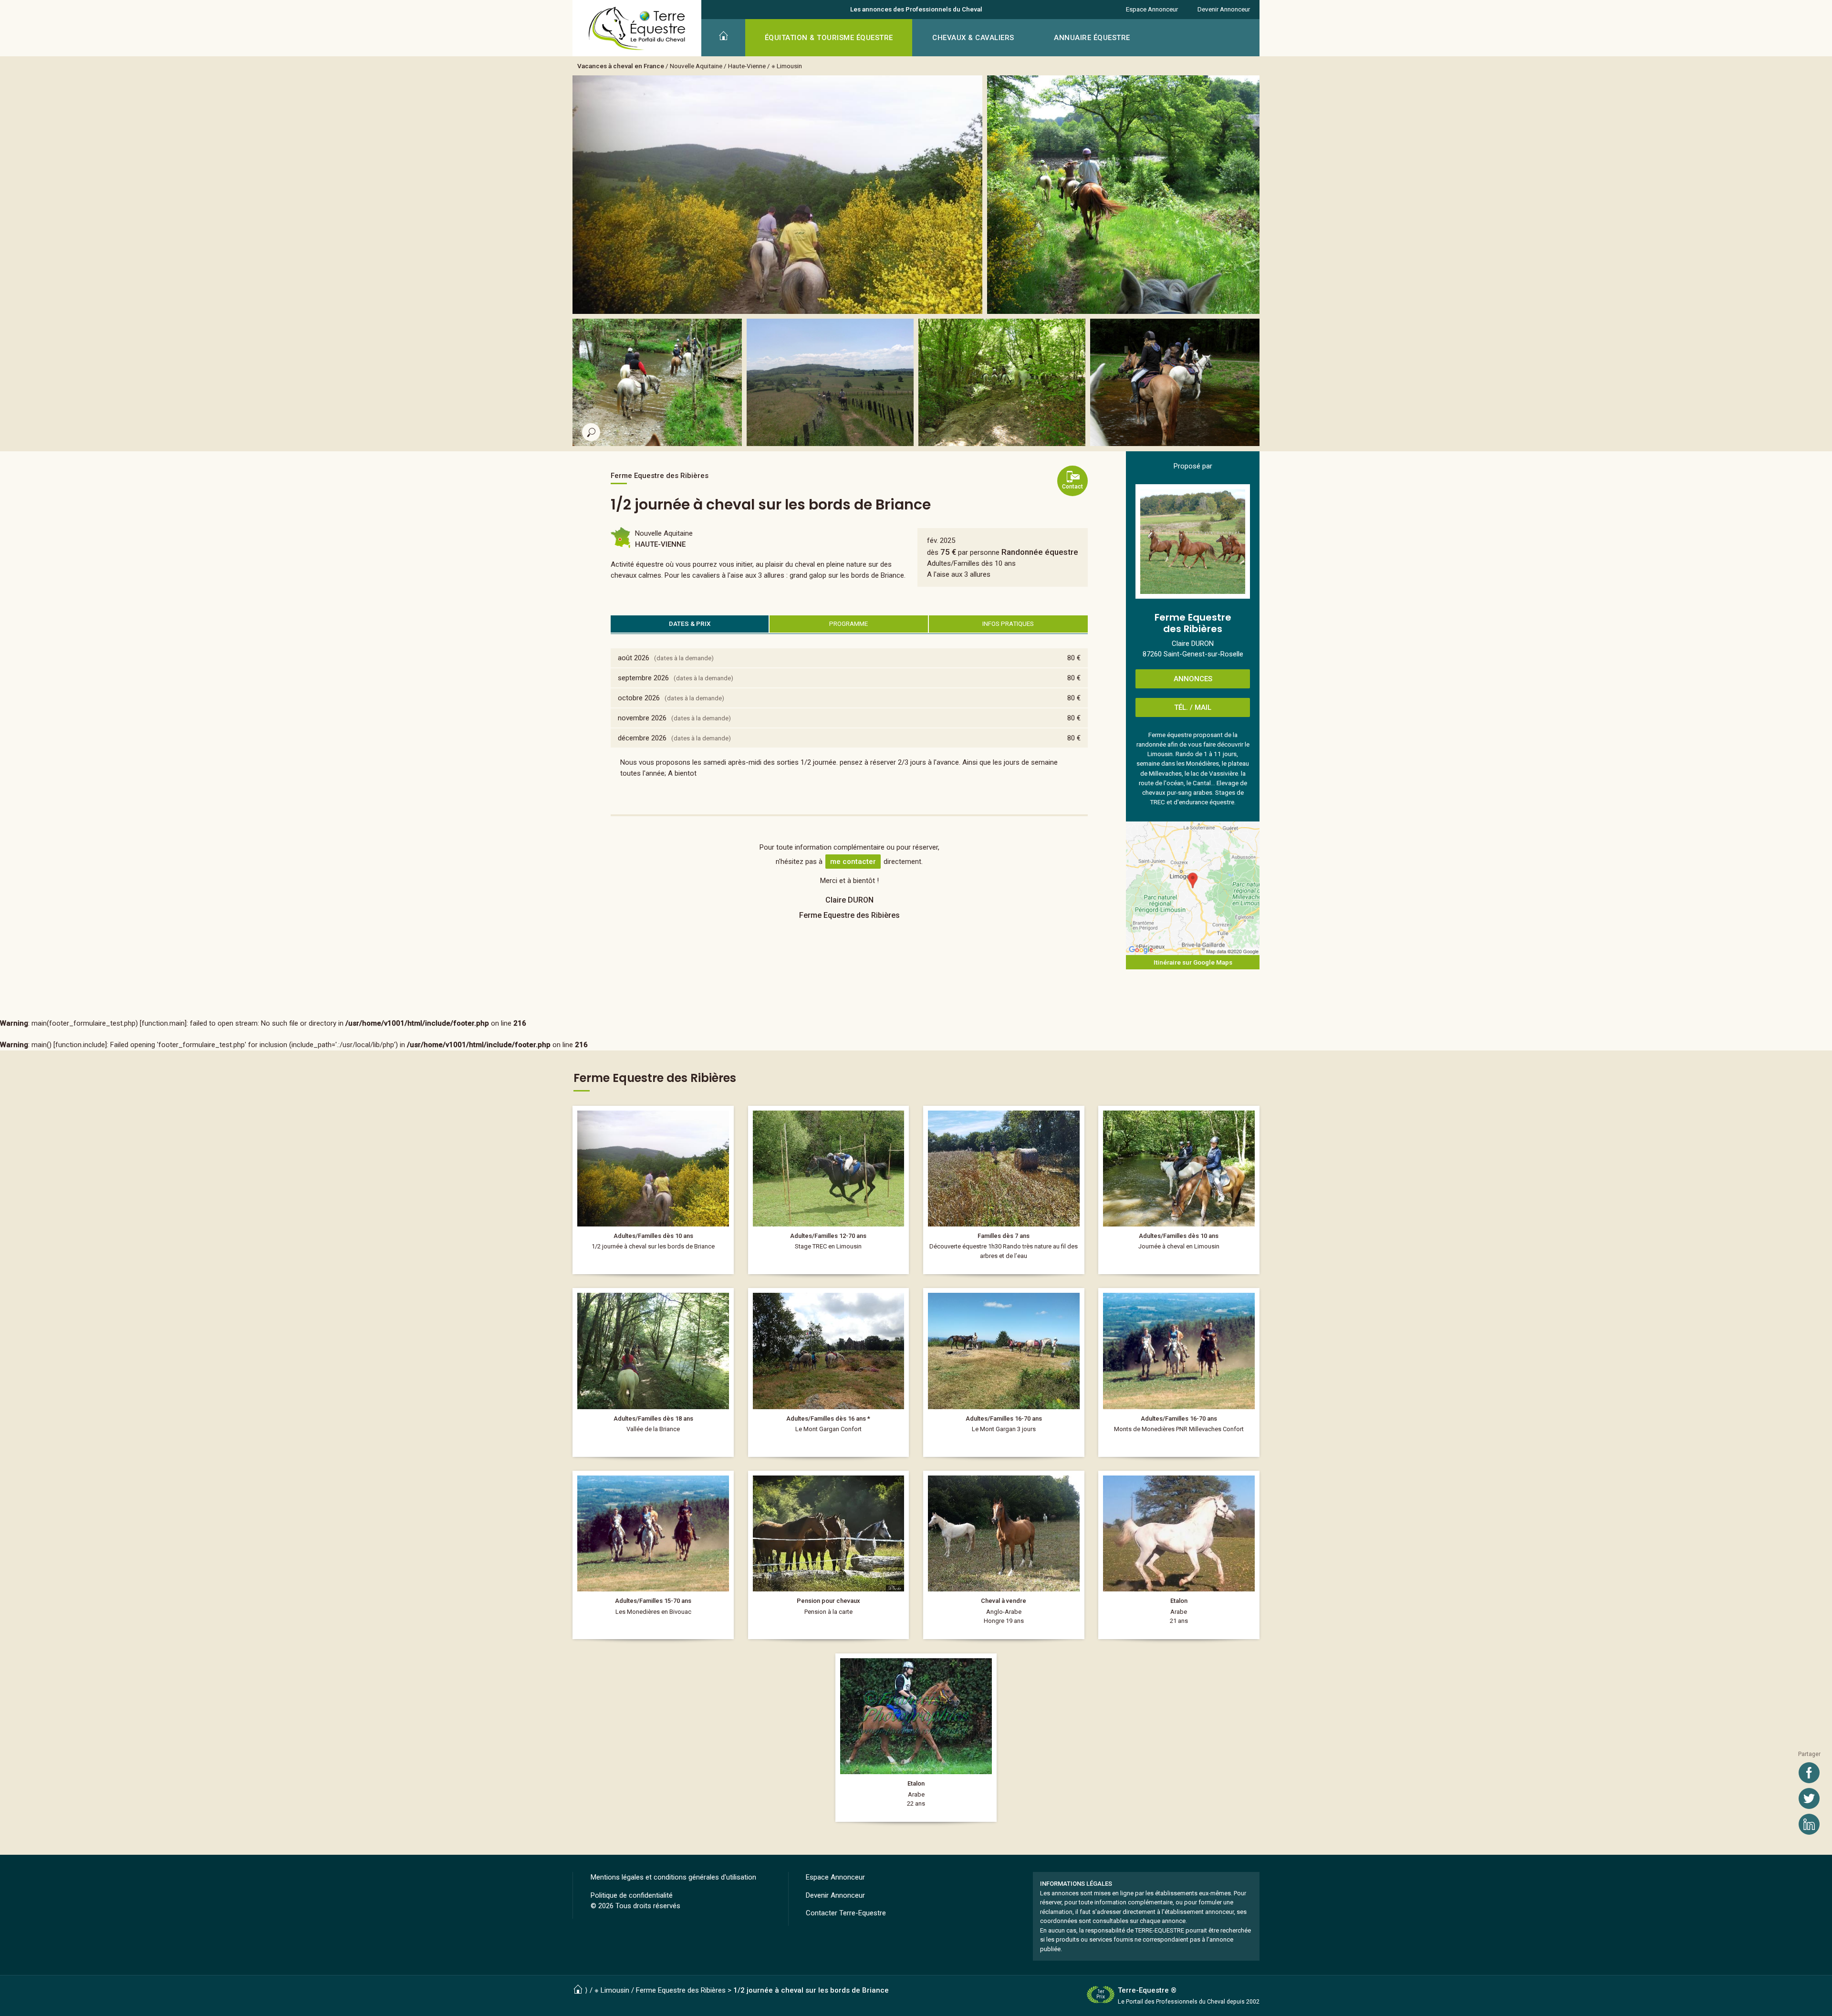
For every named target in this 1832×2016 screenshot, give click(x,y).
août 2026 (634, 658)
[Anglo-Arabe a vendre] (1004, 1555)
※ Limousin (787, 66)
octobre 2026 (639, 698)
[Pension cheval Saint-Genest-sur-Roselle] (829, 1555)
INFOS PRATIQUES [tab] (1008, 624)
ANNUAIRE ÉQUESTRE (1092, 38)
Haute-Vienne (747, 66)
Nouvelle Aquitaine (696, 66)
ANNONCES (1193, 679)
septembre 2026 (643, 678)
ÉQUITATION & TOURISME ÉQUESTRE (829, 38)
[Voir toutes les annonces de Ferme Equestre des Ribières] (1193, 541)
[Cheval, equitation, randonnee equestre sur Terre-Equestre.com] (637, 29)
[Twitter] (1809, 1798)
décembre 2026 (642, 738)
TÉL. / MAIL (1193, 707)
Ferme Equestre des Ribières (681, 1990)
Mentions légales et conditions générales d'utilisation (673, 1877)
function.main (163, 1023)
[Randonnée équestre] (653, 1190)
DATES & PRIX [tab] (690, 624)
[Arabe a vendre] (1179, 1555)
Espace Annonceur (1152, 9)
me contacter (853, 862)
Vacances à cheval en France (621, 66)
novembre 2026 (642, 718)
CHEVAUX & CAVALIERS (973, 38)
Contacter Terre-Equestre (846, 1913)
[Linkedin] (1809, 1824)
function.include (80, 1045)
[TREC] (829, 1190)
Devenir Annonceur (1224, 9)
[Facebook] (1809, 1773)
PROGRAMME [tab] (848, 624)
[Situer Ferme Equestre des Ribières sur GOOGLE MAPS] (1193, 888)
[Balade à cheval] (1004, 1190)
